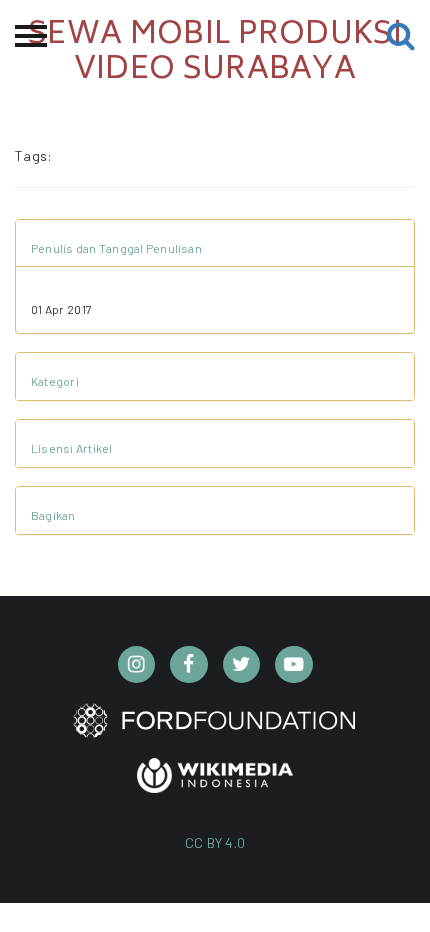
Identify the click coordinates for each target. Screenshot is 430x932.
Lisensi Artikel (72, 448)
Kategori (55, 381)
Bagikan (53, 515)
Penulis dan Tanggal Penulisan (116, 248)
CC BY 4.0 (215, 842)
